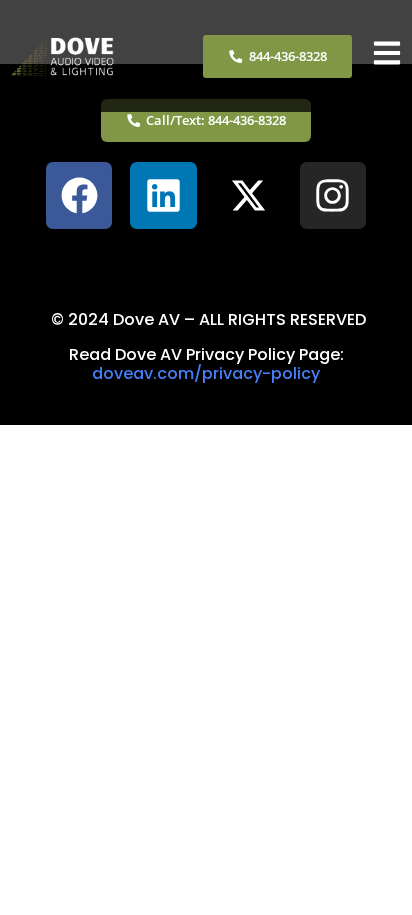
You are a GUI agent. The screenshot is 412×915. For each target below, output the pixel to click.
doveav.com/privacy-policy (206, 373)
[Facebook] (79, 195)
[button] (206, 260)
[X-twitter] (248, 195)
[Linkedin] (163, 195)
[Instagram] (333, 195)
